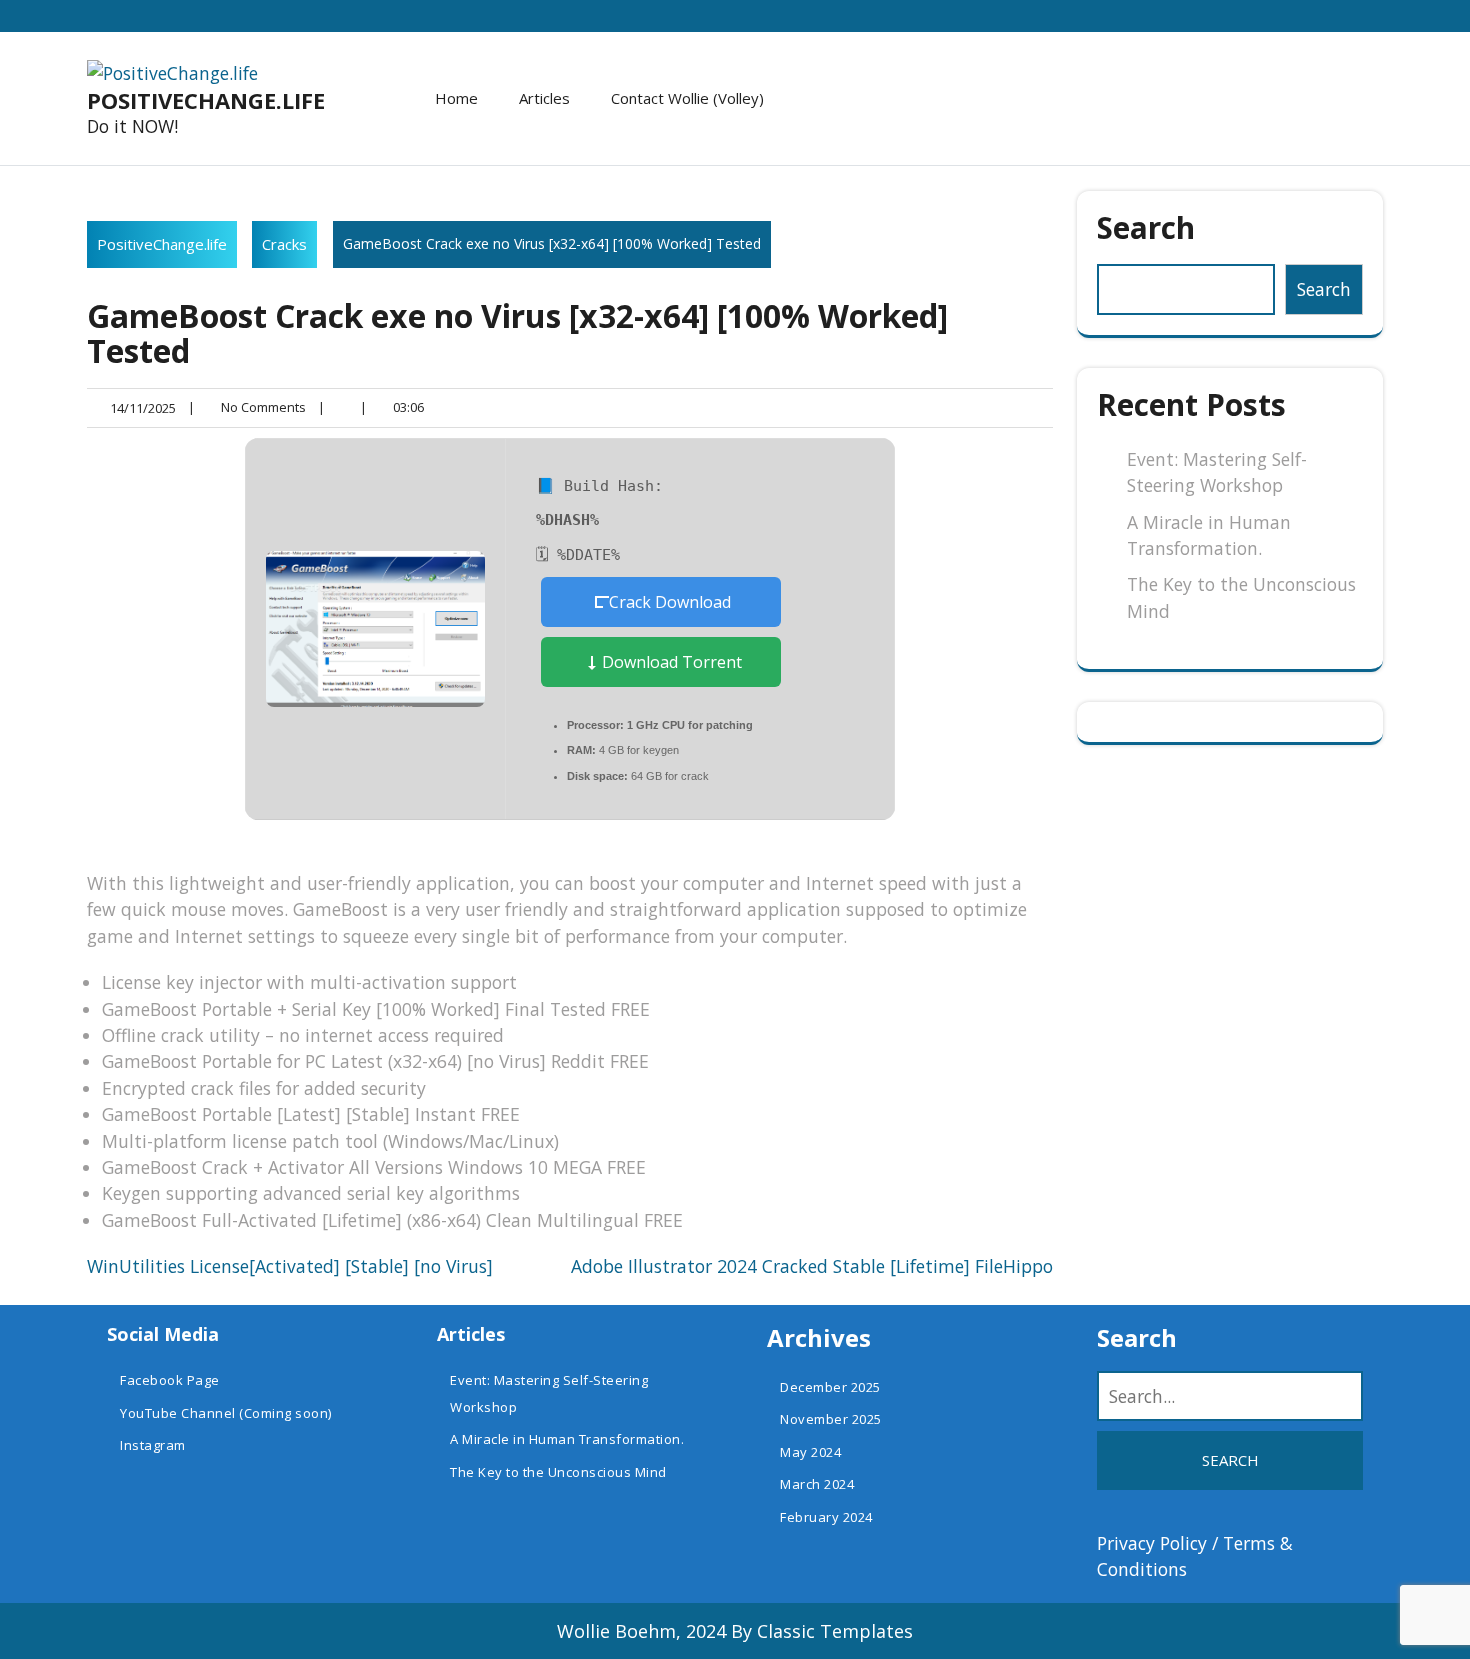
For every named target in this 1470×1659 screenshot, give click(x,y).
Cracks (284, 244)
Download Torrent (670, 662)
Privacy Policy (1152, 1543)
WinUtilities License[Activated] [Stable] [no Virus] (290, 1266)
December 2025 (830, 1387)
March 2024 (817, 1484)
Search (1146, 227)
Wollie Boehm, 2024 (641, 1631)
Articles (544, 98)
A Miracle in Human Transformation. (567, 1439)
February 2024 (826, 1517)
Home (456, 98)
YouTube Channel (178, 1413)
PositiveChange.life (206, 100)
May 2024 (810, 1452)
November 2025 (831, 1419)
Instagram (153, 1445)
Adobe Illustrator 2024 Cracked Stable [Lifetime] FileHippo (812, 1266)
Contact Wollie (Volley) (687, 98)
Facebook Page (170, 1380)
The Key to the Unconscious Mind (558, 1472)
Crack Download (670, 602)
